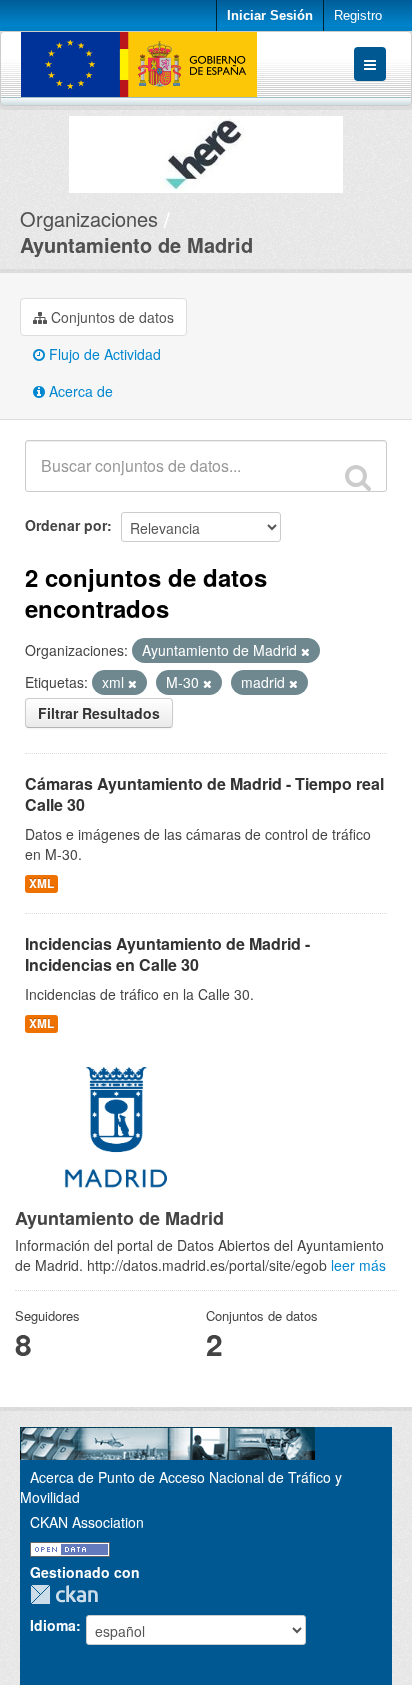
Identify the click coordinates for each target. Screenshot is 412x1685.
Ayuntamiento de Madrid (136, 244)
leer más (358, 1265)
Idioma (53, 1625)
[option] (206, 149)
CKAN (69, 1594)
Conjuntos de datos (110, 317)
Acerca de (79, 391)
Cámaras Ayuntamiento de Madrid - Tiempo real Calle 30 (204, 794)
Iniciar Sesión (270, 15)
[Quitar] (305, 651)
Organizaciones (89, 218)
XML (41, 883)
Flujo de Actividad (103, 354)
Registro (358, 15)
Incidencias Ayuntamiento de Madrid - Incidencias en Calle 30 (167, 954)
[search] (358, 477)
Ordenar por (66, 525)
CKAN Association (87, 1522)
